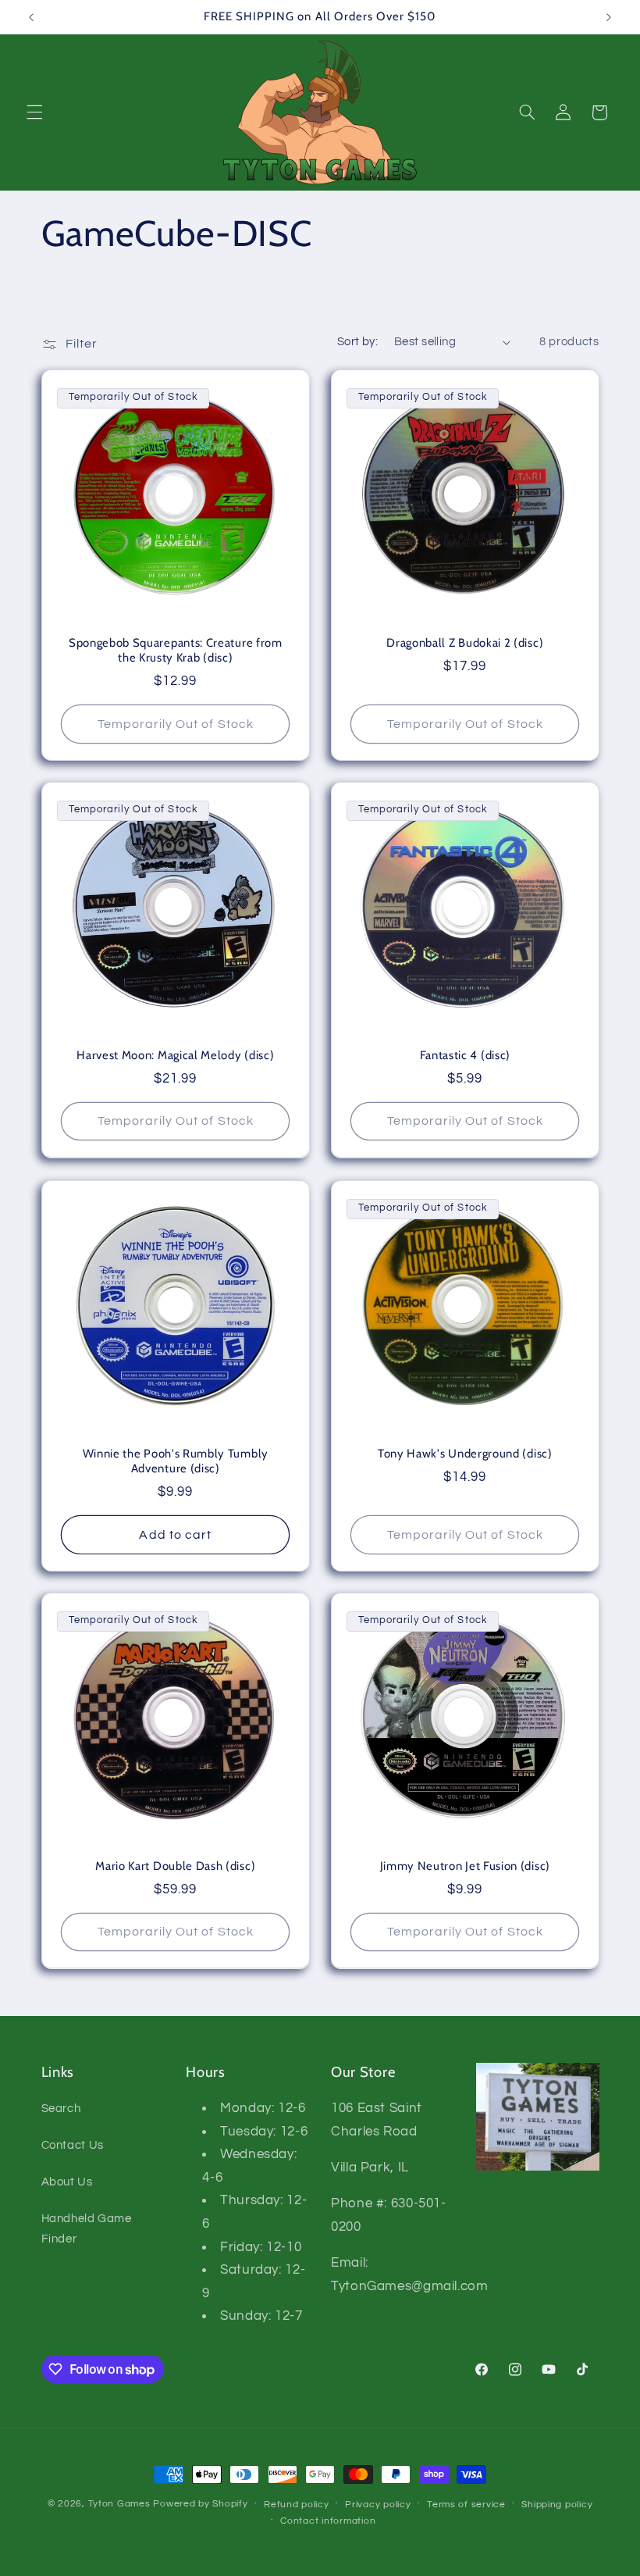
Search (61, 2109)
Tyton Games (119, 2504)
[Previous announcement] (31, 17)
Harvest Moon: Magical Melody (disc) (175, 1055)
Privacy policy (378, 2505)
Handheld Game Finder (87, 2229)
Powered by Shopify (200, 2504)
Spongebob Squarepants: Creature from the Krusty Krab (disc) (175, 650)
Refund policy (297, 2505)
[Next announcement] (609, 17)
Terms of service (466, 2505)
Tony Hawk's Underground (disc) (465, 1454)
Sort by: (357, 342)
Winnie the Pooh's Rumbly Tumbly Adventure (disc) (175, 1461)
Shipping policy (557, 2505)
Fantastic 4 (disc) (465, 1055)
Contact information (328, 2521)
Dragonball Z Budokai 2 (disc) (465, 643)
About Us (67, 2182)
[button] (34, 112)
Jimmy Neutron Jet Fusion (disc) (465, 1866)
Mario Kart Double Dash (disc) (175, 1866)
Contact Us (73, 2145)
